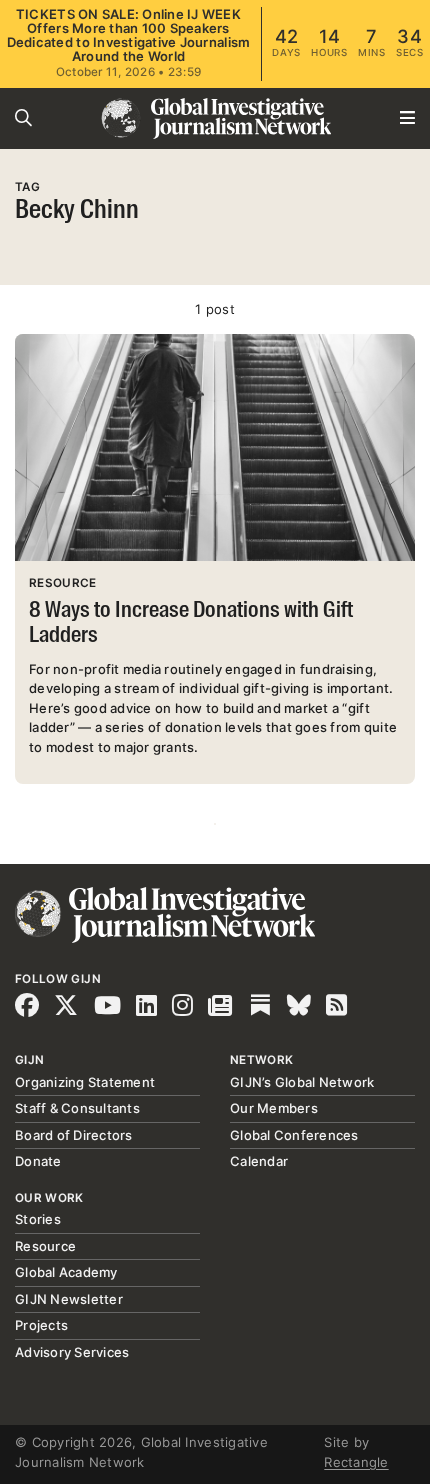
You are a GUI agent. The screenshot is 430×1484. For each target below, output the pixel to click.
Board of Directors (74, 1135)
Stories (38, 1219)
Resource (45, 1246)
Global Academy (66, 1272)
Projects (41, 1325)
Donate (38, 1161)
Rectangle (356, 1462)
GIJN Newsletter (69, 1299)
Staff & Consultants (77, 1108)
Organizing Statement (85, 1082)
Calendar (259, 1161)
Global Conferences (294, 1135)
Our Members (274, 1108)
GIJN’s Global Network (302, 1082)
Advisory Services (72, 1352)
